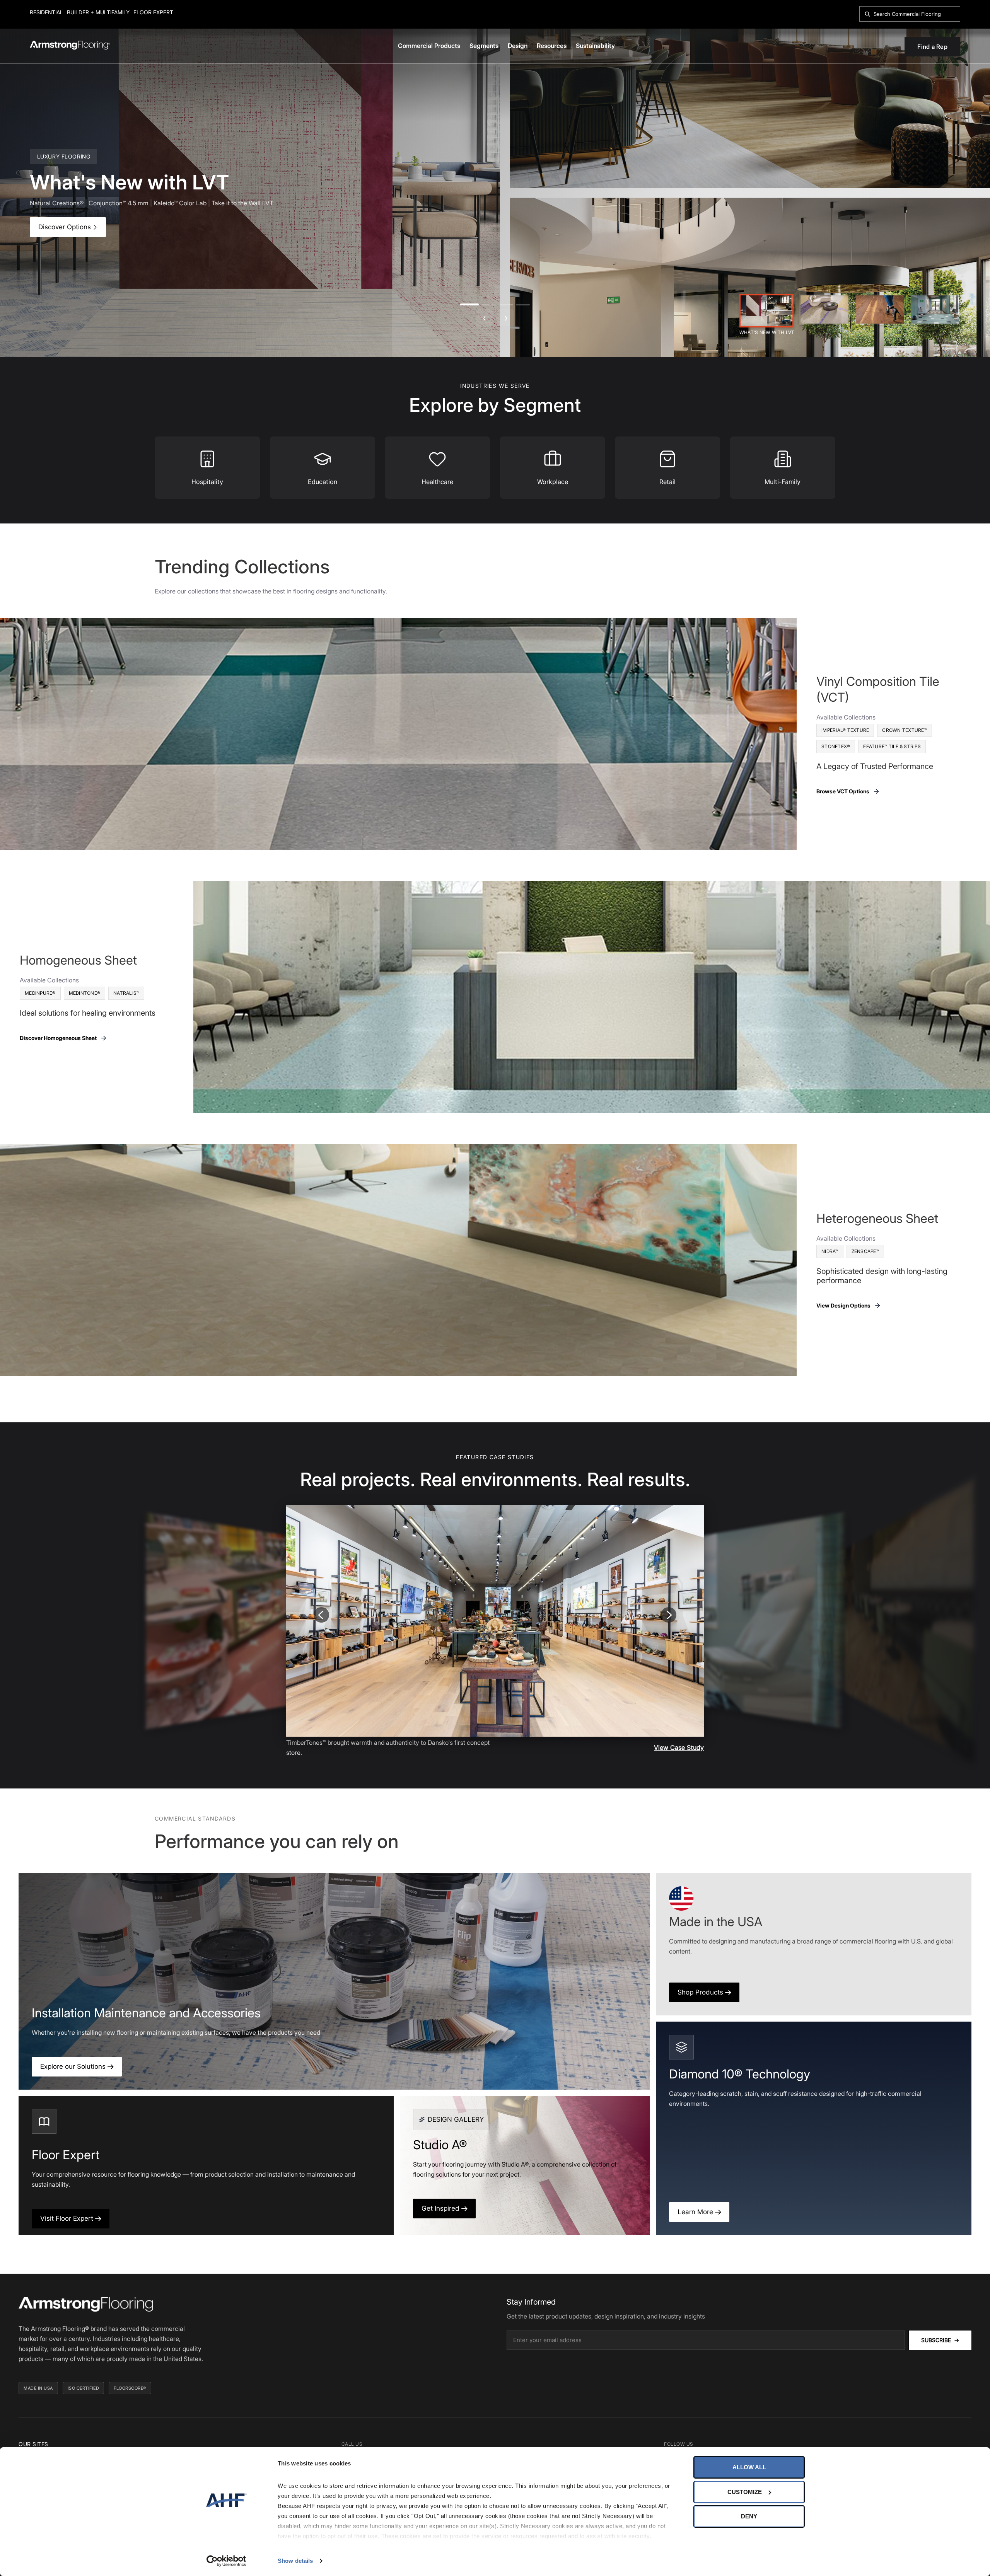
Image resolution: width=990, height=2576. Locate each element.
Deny (749, 2516)
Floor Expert (153, 12)
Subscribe (940, 2340)
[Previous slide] (321, 1615)
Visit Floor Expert (68, 2218)
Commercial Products (429, 46)
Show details (295, 2561)
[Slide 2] (824, 309)
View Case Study (679, 1747)
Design (518, 46)
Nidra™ (830, 1251)
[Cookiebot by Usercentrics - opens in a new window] (226, 2561)
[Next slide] (669, 1615)
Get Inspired (441, 2208)
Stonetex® (836, 746)
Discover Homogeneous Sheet (58, 1038)
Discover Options (66, 227)
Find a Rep (932, 47)
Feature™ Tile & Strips (892, 746)
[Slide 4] (935, 309)
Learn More (696, 2212)
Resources (552, 46)
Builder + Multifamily (98, 12)
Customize (745, 2492)
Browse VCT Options (843, 791)
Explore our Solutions (74, 2066)
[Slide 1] (766, 311)
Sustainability (595, 46)
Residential (46, 12)
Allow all (749, 2467)
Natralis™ (126, 993)
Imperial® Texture (845, 730)
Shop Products (701, 1992)
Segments (484, 46)
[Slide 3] (880, 309)
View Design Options (843, 1305)
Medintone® (85, 993)
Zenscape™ (865, 1251)
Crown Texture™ (905, 730)
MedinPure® (40, 993)
